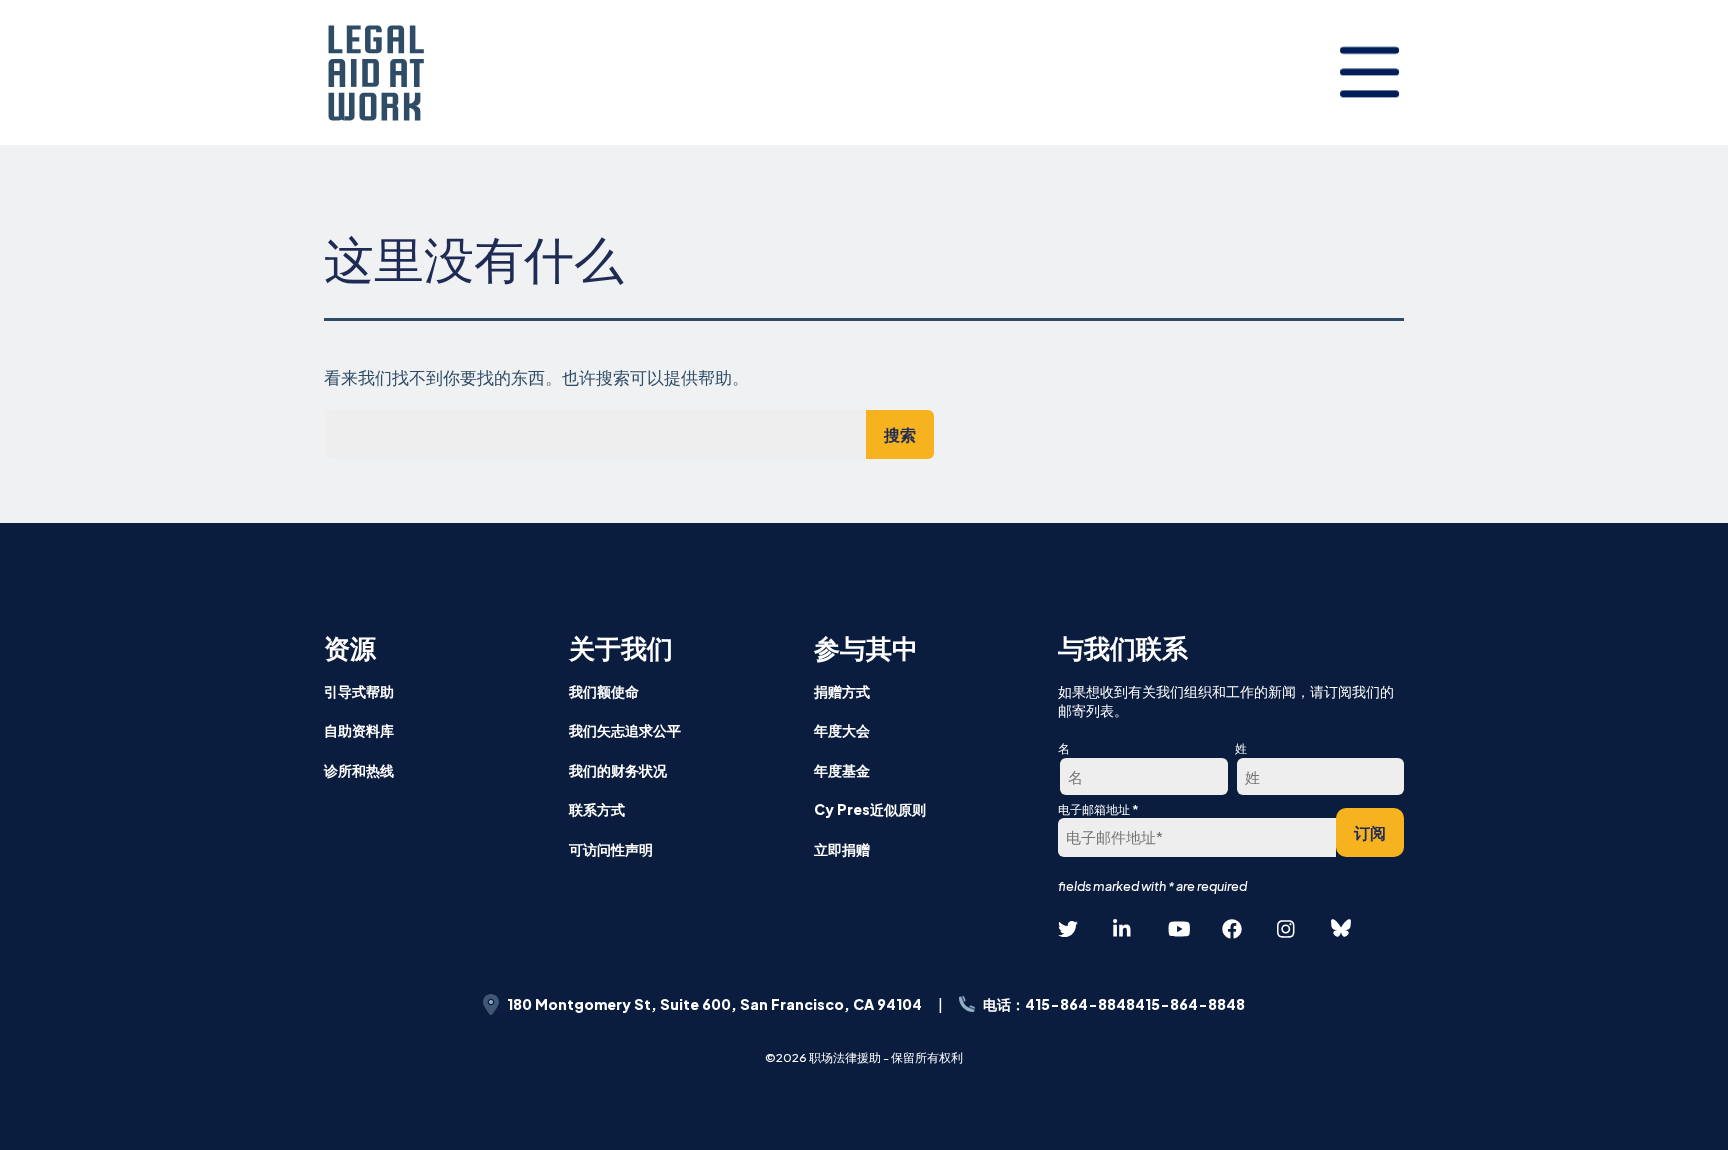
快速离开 (1678, 608)
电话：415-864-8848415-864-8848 (1114, 1004)
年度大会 (842, 730)
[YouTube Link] (1178, 928)
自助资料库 (359, 730)
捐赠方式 (842, 691)
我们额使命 (604, 691)
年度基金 (842, 770)
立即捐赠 (842, 849)
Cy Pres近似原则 (870, 809)
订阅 (1370, 832)
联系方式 (597, 809)
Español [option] (1639, 484)
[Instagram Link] (1287, 928)
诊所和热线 (359, 770)
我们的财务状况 (618, 770)
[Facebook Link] (1232, 928)
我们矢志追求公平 (625, 730)
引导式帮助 (359, 691)
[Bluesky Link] (1341, 929)
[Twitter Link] (1068, 928)
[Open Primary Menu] (1369, 72)
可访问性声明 (611, 849)
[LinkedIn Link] (1123, 928)
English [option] (1640, 435)
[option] (1640, 436)
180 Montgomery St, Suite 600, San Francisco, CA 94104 (714, 1004)
